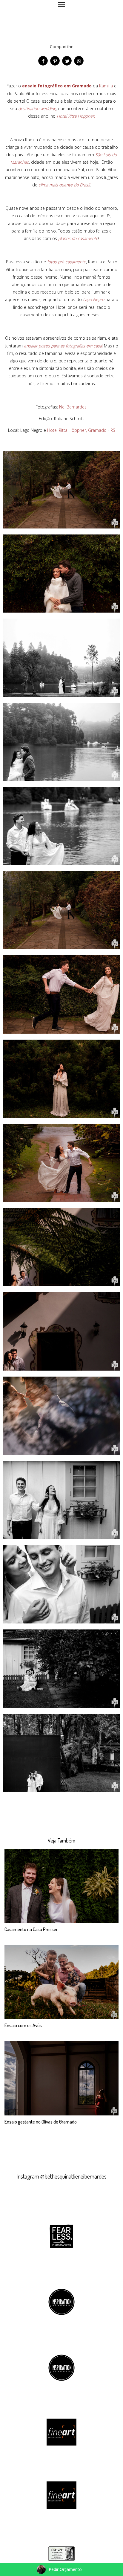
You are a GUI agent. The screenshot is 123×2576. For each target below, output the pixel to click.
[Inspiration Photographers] (61, 2301)
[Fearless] (61, 2235)
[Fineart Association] (61, 2432)
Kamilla (106, 86)
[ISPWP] (61, 2553)
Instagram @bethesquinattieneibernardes (61, 2176)
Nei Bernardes (73, 407)
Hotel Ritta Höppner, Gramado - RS (81, 430)
